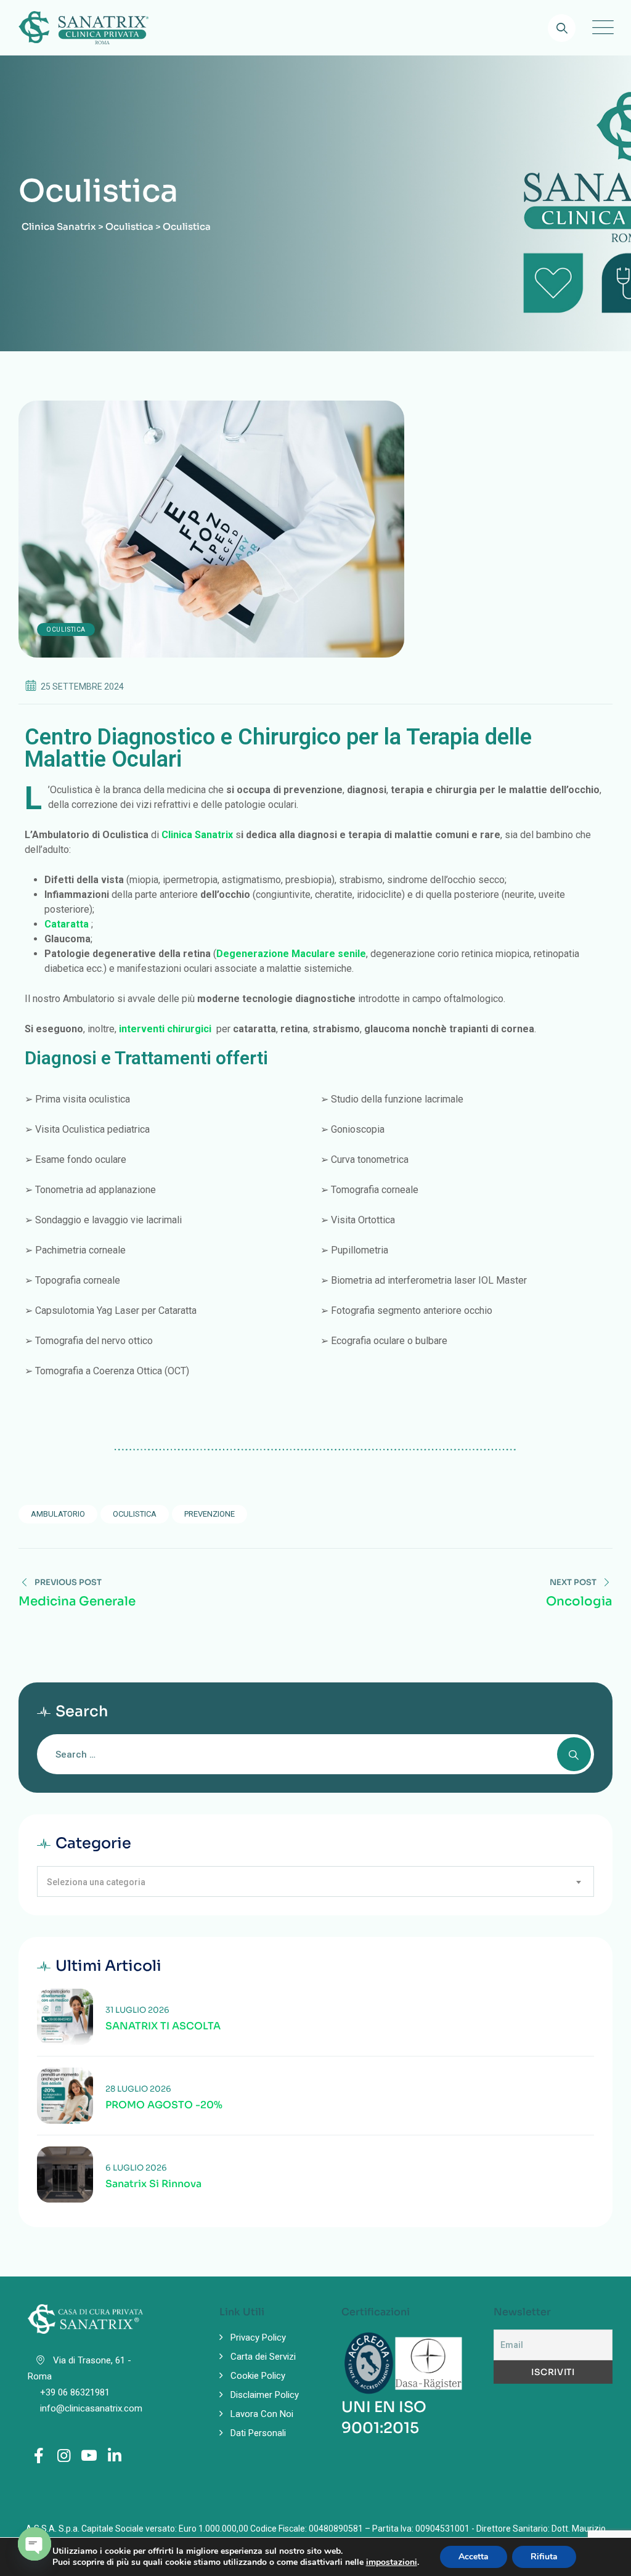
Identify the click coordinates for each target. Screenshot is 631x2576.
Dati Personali (258, 2433)
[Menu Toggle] (600, 28)
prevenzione (210, 1514)
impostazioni (392, 2562)
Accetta (474, 2557)
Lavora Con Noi (262, 2414)
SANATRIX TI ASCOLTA (163, 2026)
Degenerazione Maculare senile (291, 954)
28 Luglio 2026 (138, 2089)
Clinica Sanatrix (197, 835)
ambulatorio (58, 1514)
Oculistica (66, 630)
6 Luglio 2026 (136, 2168)
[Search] (562, 28)
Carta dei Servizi (263, 2357)
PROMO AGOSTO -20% (164, 2105)
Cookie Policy (258, 2376)
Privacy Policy (258, 2338)
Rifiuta (544, 2557)
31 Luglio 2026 (137, 2010)
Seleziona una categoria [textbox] (96, 1882)
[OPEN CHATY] (35, 2544)
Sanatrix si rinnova (153, 2184)
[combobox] (315, 1881)
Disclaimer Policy (265, 2395)
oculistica (135, 1514)
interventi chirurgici (165, 1029)
